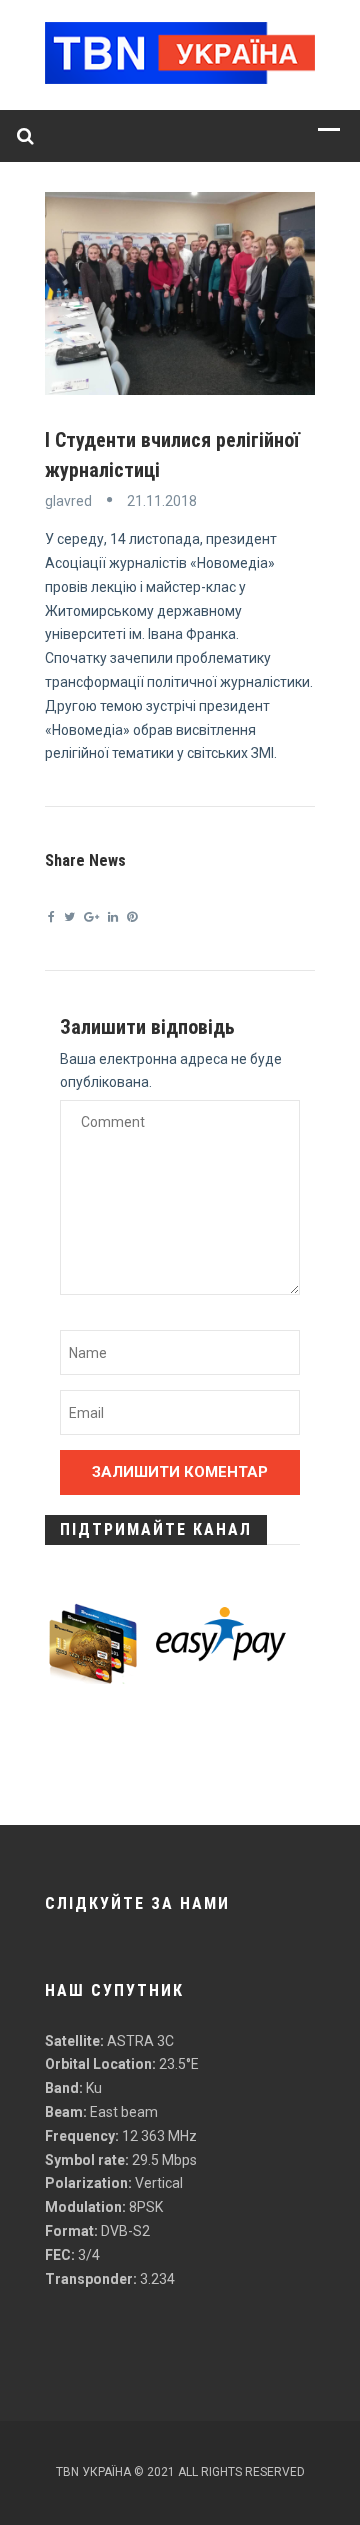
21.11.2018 (162, 501)
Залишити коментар (180, 1472)
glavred (68, 501)
